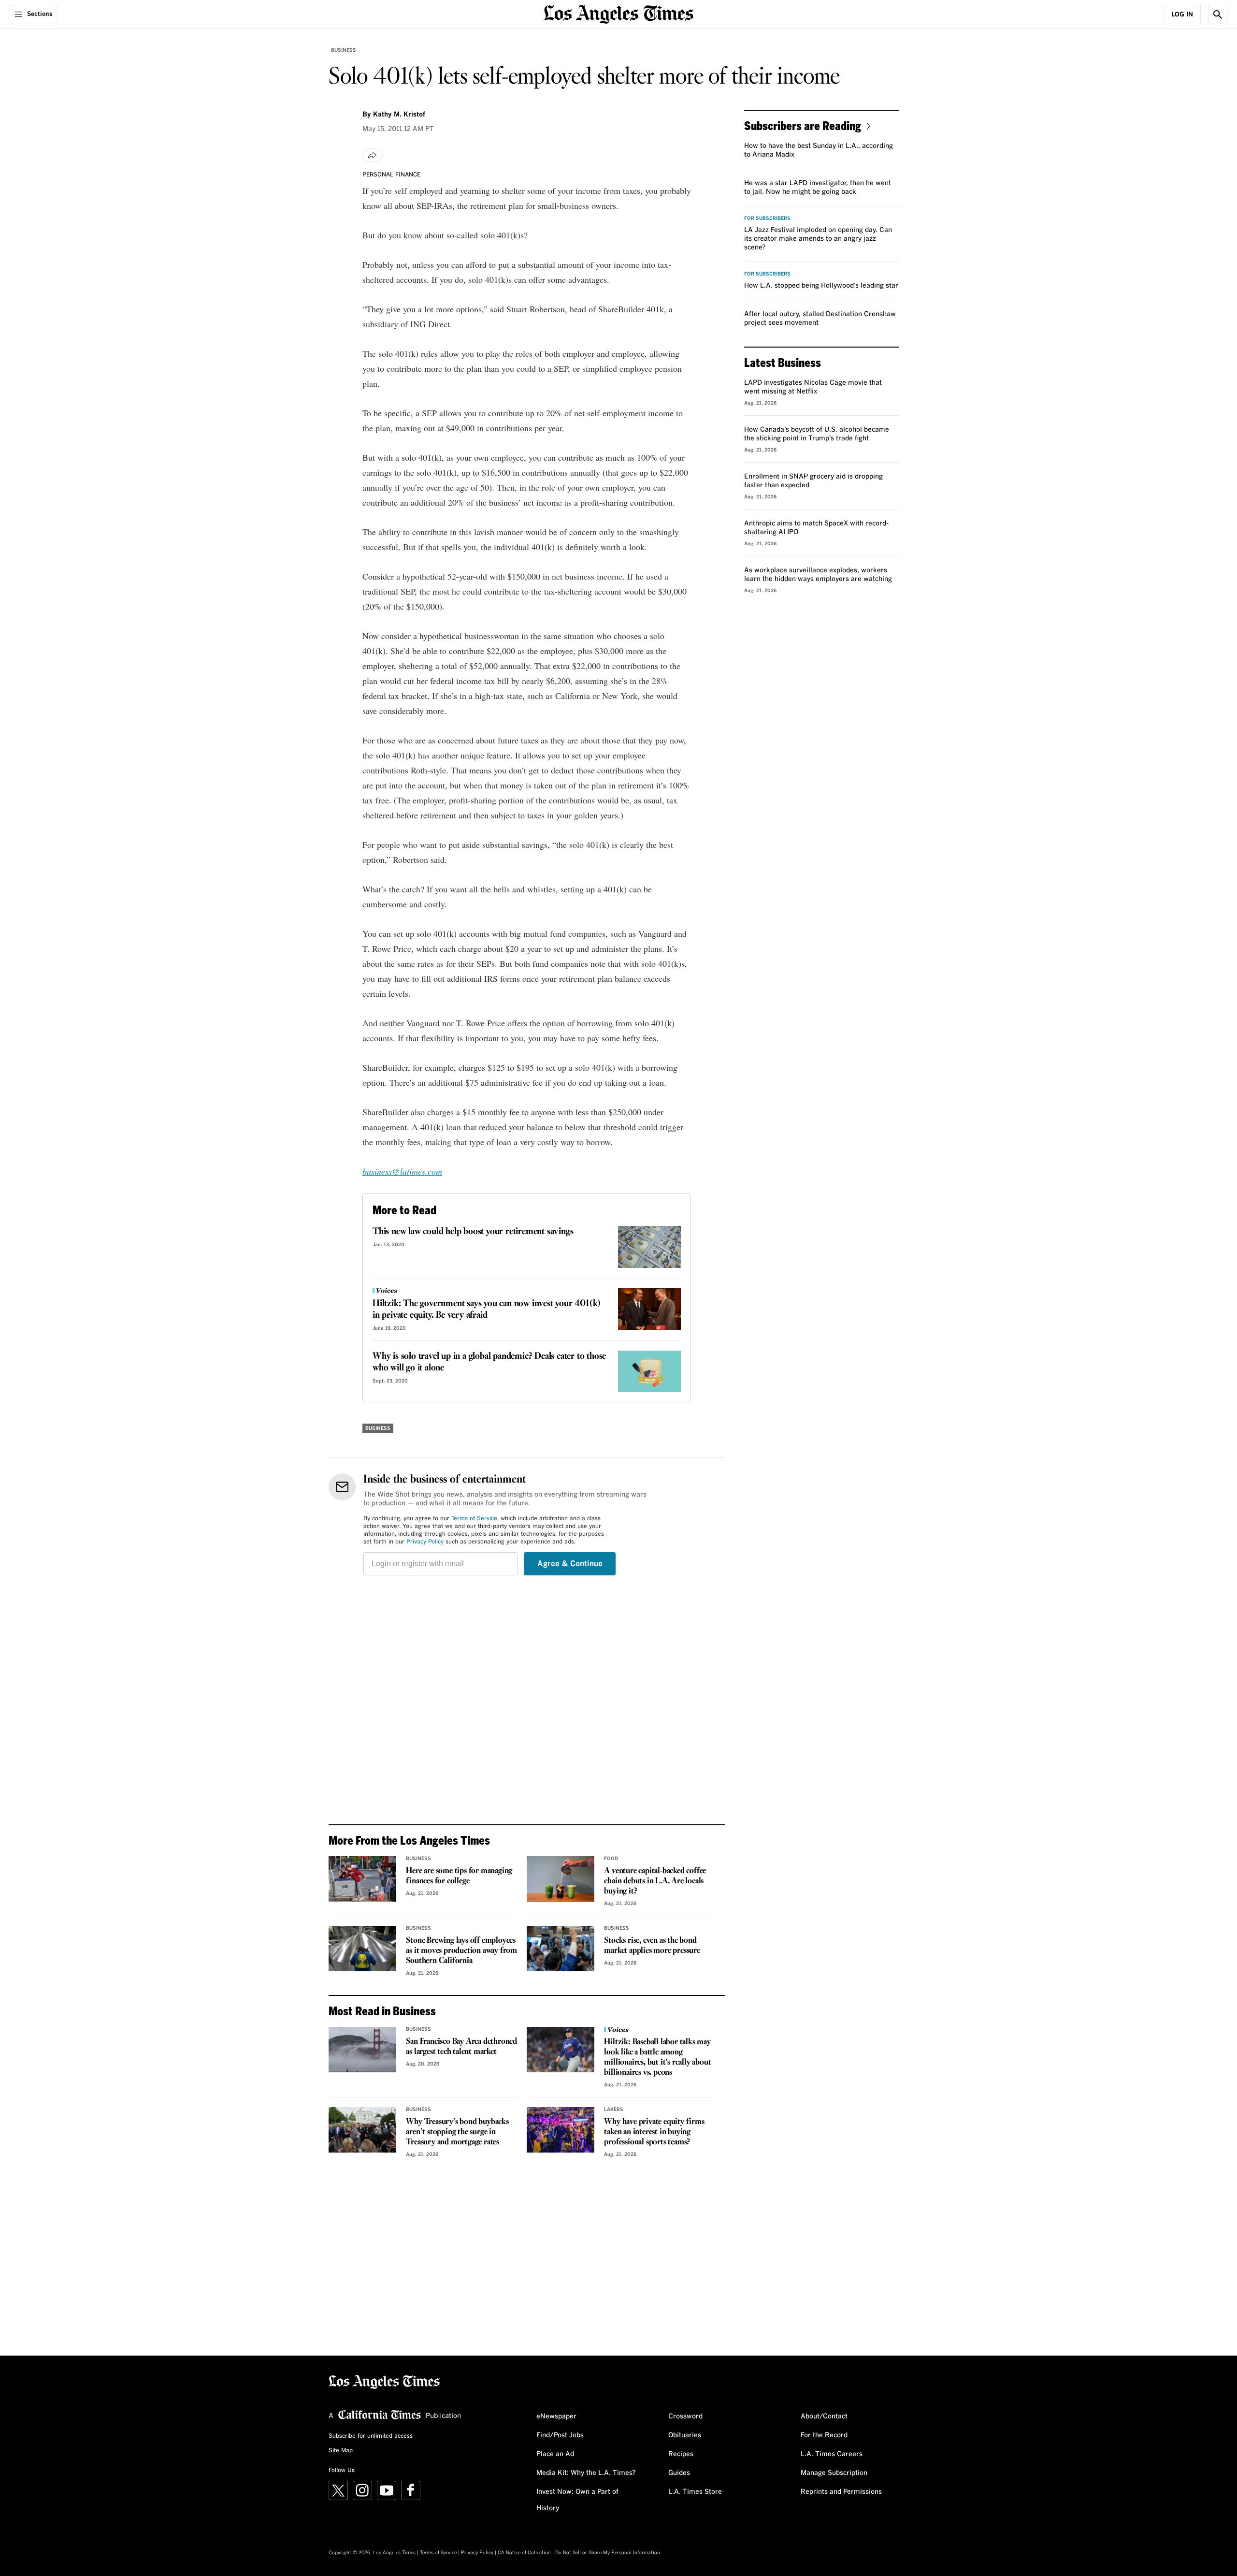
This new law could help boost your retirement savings (473, 1232)
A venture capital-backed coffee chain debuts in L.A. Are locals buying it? (655, 1881)
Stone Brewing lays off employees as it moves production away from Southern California (461, 1951)
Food (611, 1859)
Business (344, 50)
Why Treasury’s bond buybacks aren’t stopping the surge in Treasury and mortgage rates (457, 2132)
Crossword (685, 2416)
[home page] (618, 13)
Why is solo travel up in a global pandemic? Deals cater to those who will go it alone (489, 1362)
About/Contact (824, 2416)
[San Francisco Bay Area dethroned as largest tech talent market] (362, 2050)
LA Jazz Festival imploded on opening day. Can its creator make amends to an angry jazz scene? (818, 239)
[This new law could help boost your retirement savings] (649, 1247)
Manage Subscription (834, 2473)
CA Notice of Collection (524, 2553)
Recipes (681, 2454)
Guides (679, 2473)
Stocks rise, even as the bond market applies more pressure (652, 1946)
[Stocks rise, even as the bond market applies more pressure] (561, 1949)
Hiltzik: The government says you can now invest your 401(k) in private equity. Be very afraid (487, 1310)
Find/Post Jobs (560, 2435)
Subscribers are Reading (803, 125)
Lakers (614, 2110)
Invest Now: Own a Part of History (577, 2500)
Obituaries (685, 2435)
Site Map (341, 2451)
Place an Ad (555, 2454)
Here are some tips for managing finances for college (459, 1876)
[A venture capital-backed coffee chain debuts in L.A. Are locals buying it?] (561, 1879)
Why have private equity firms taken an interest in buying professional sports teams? (654, 2132)
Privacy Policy (425, 1542)
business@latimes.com (402, 1171)
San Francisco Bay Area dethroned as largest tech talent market (461, 2047)
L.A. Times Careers (832, 2454)
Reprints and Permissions (841, 2492)
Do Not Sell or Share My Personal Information (608, 2553)
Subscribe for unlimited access (371, 2436)
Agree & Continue (570, 1564)
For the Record (824, 2435)
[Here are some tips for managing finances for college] (362, 1879)
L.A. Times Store (695, 2492)
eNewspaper (556, 2416)
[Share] (373, 155)
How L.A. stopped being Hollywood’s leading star (821, 286)
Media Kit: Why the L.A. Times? (586, 2473)
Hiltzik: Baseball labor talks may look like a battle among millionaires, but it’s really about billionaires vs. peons (657, 2057)
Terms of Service (474, 1519)
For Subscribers (767, 218)
